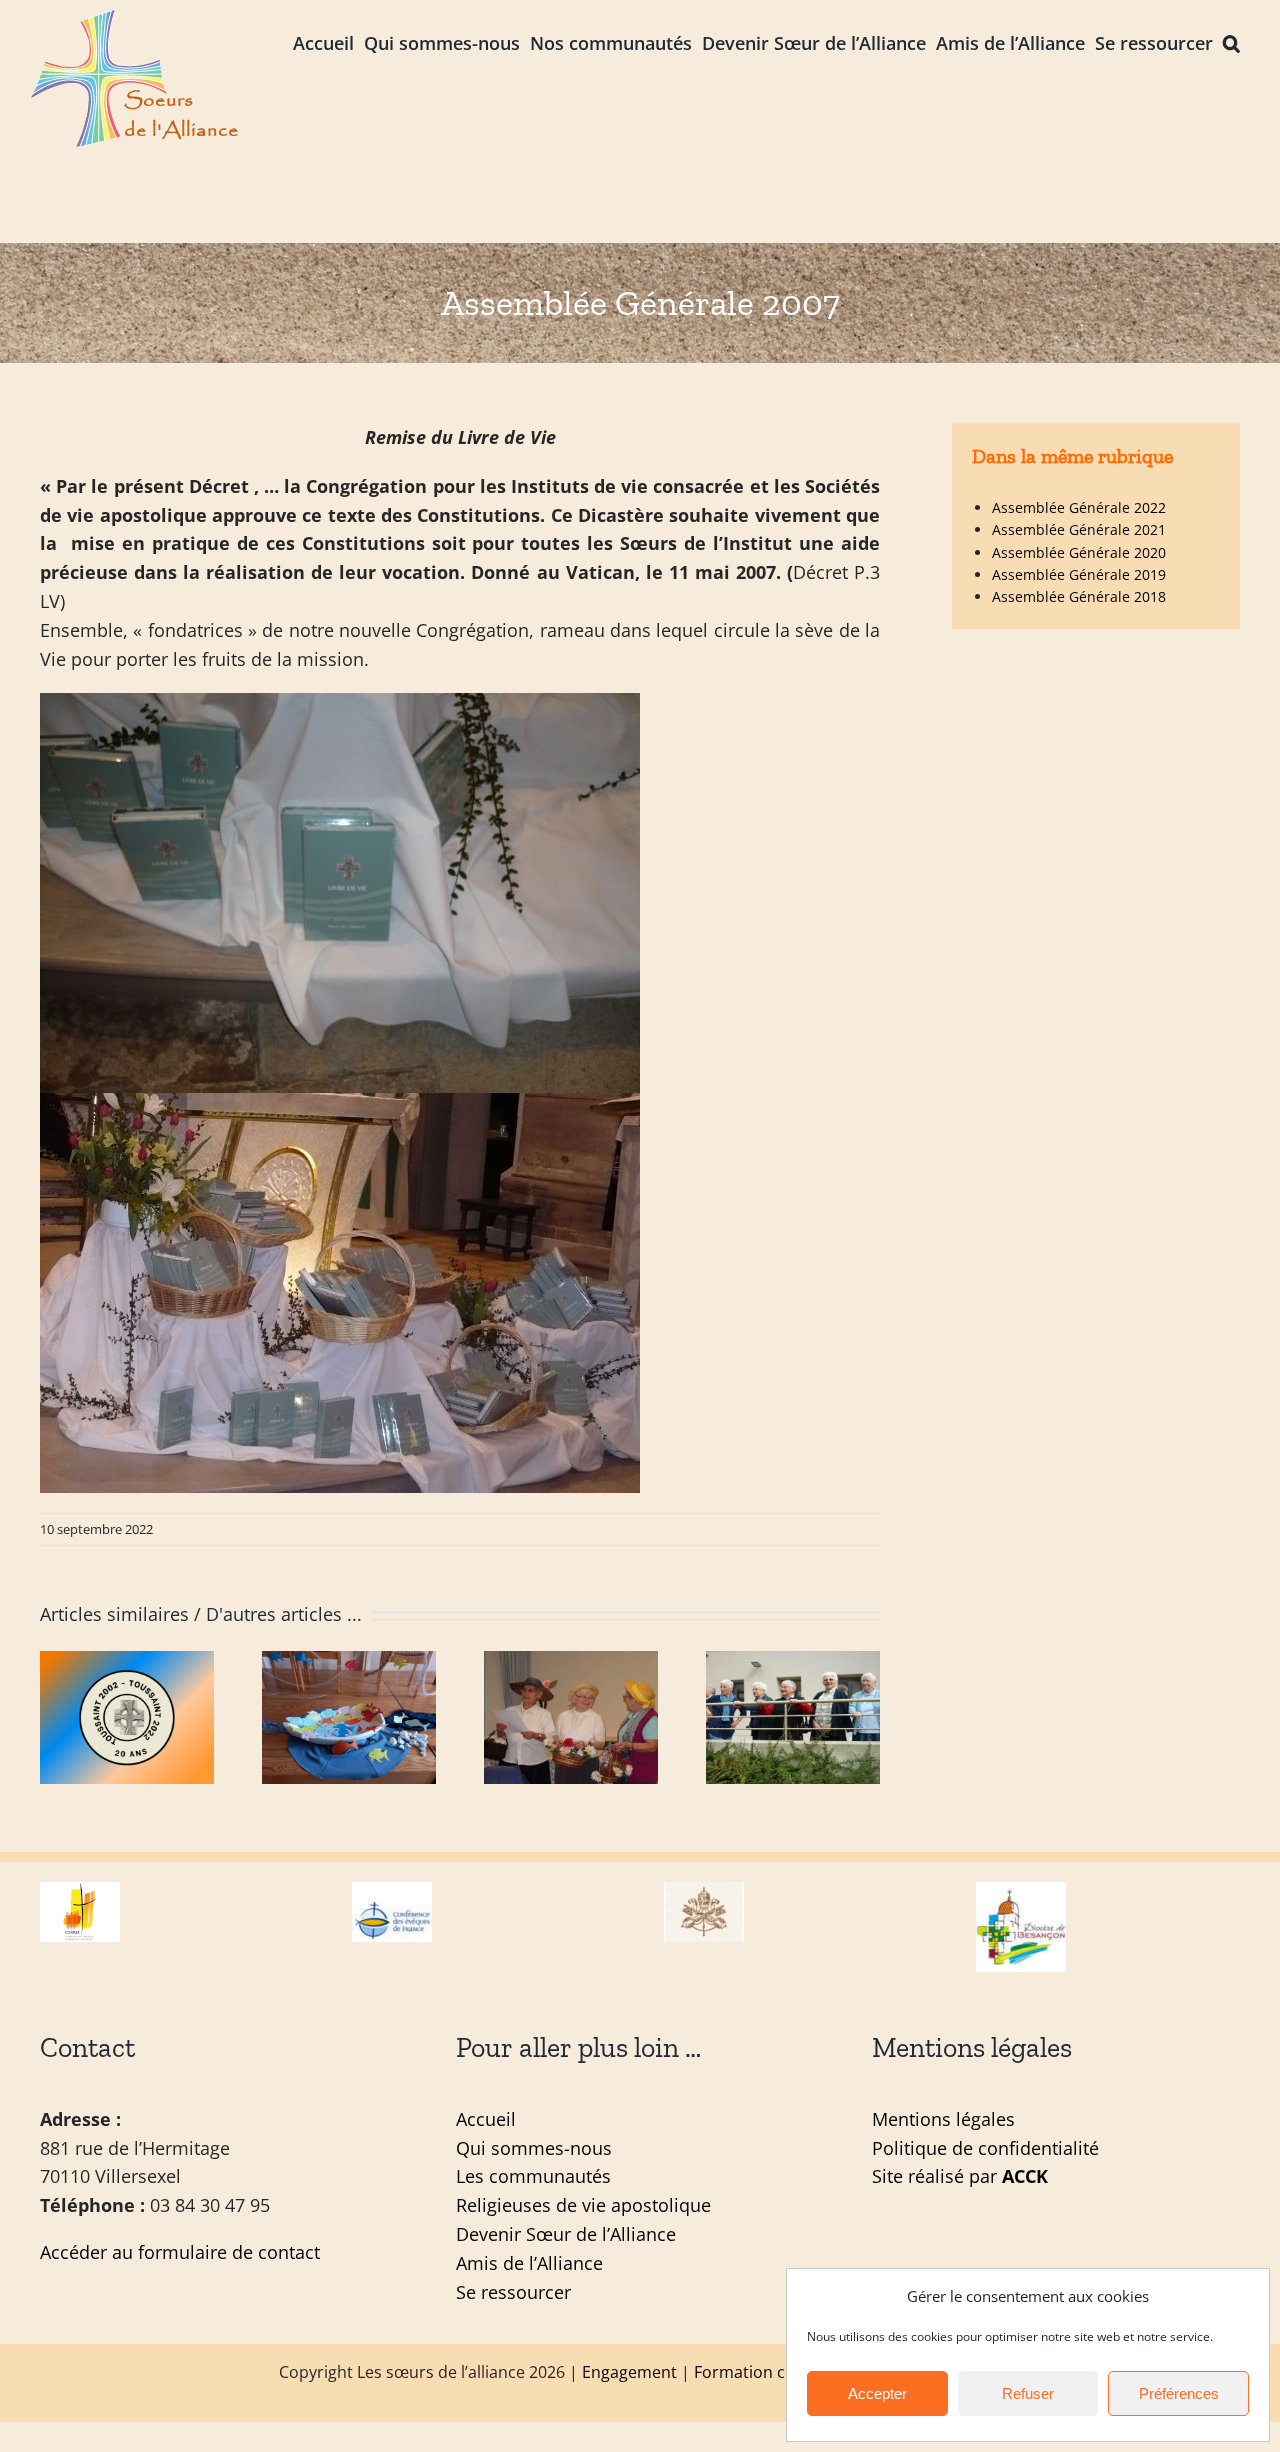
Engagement (629, 2372)
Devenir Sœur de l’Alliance (566, 2234)
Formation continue (769, 2372)
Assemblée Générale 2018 (1079, 596)
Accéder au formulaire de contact (180, 2252)
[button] (1231, 41)
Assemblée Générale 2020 (1079, 552)
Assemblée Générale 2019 (1079, 574)
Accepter (877, 2393)
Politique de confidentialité (985, 2148)
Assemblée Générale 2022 (1079, 507)
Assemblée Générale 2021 (1079, 529)
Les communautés (533, 2176)
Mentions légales (943, 2119)
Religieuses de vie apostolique (583, 2205)
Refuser (1028, 2393)
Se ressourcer (513, 2292)
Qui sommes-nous (534, 2148)
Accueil (486, 2119)
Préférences (1179, 2393)
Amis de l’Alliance (529, 2263)
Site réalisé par (960, 2176)
